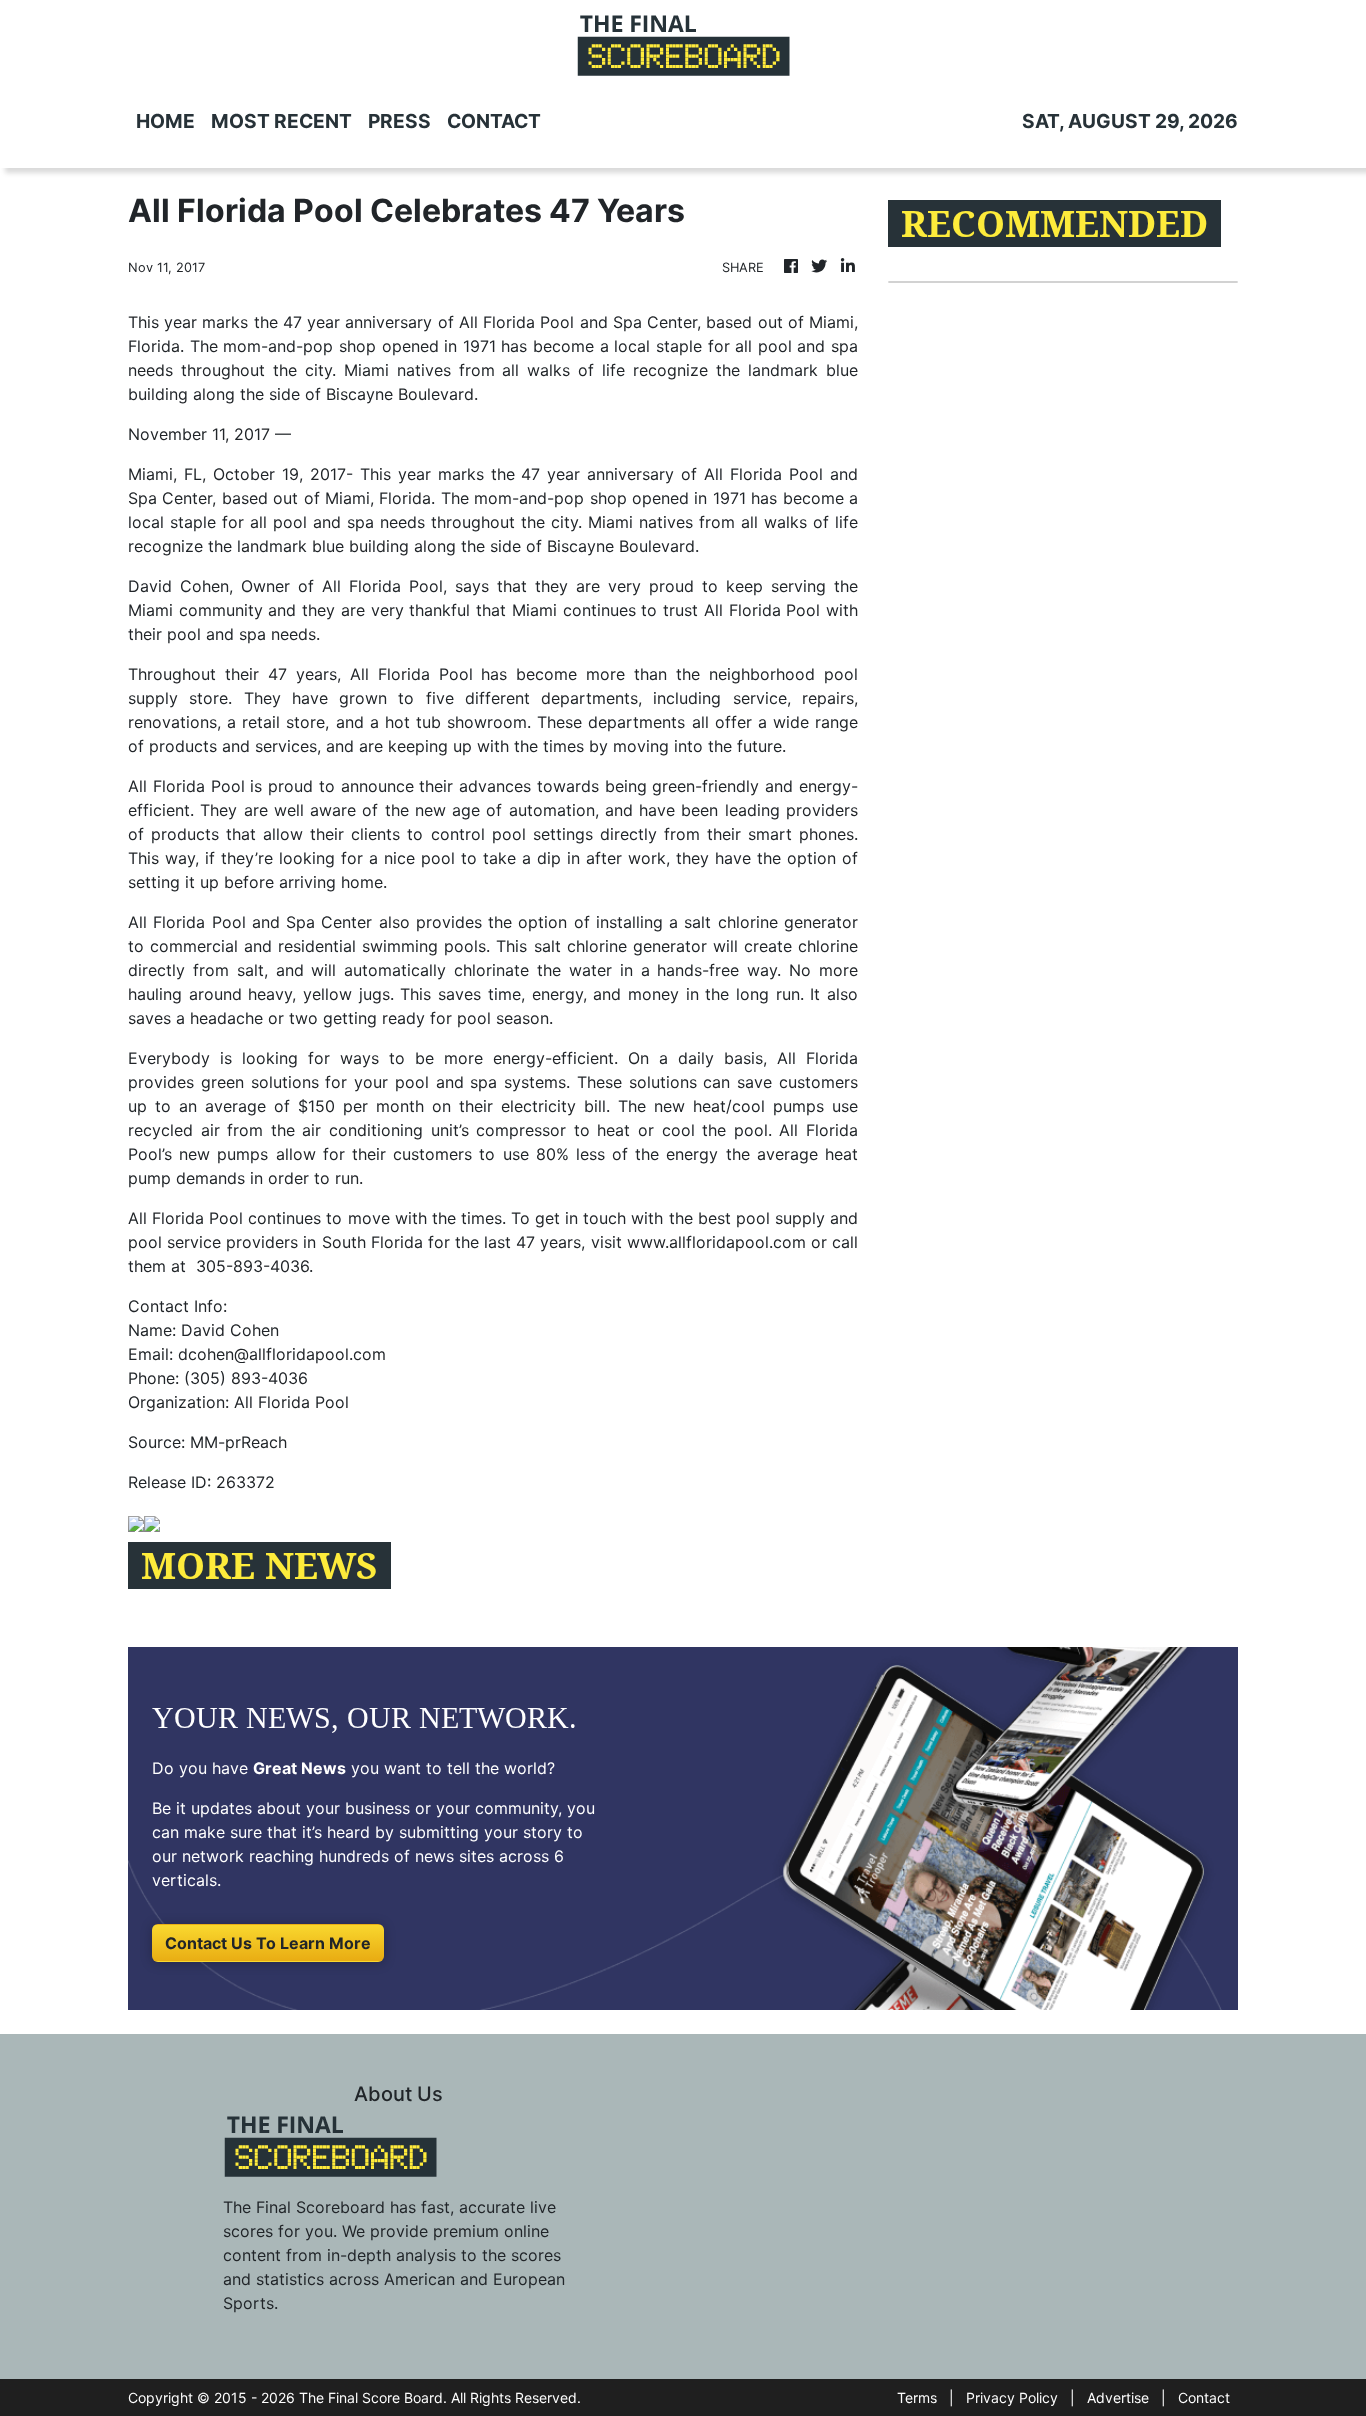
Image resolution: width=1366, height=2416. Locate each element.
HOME (165, 121)
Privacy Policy (1012, 2397)
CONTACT (494, 121)
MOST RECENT (281, 121)
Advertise (1118, 2397)
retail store (283, 722)
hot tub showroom (456, 722)
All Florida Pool (411, 674)
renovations (172, 722)
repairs (828, 698)
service (760, 698)
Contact (1204, 2397)
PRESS (399, 121)
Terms (917, 2397)
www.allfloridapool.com (716, 1242)
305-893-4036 (252, 1266)
